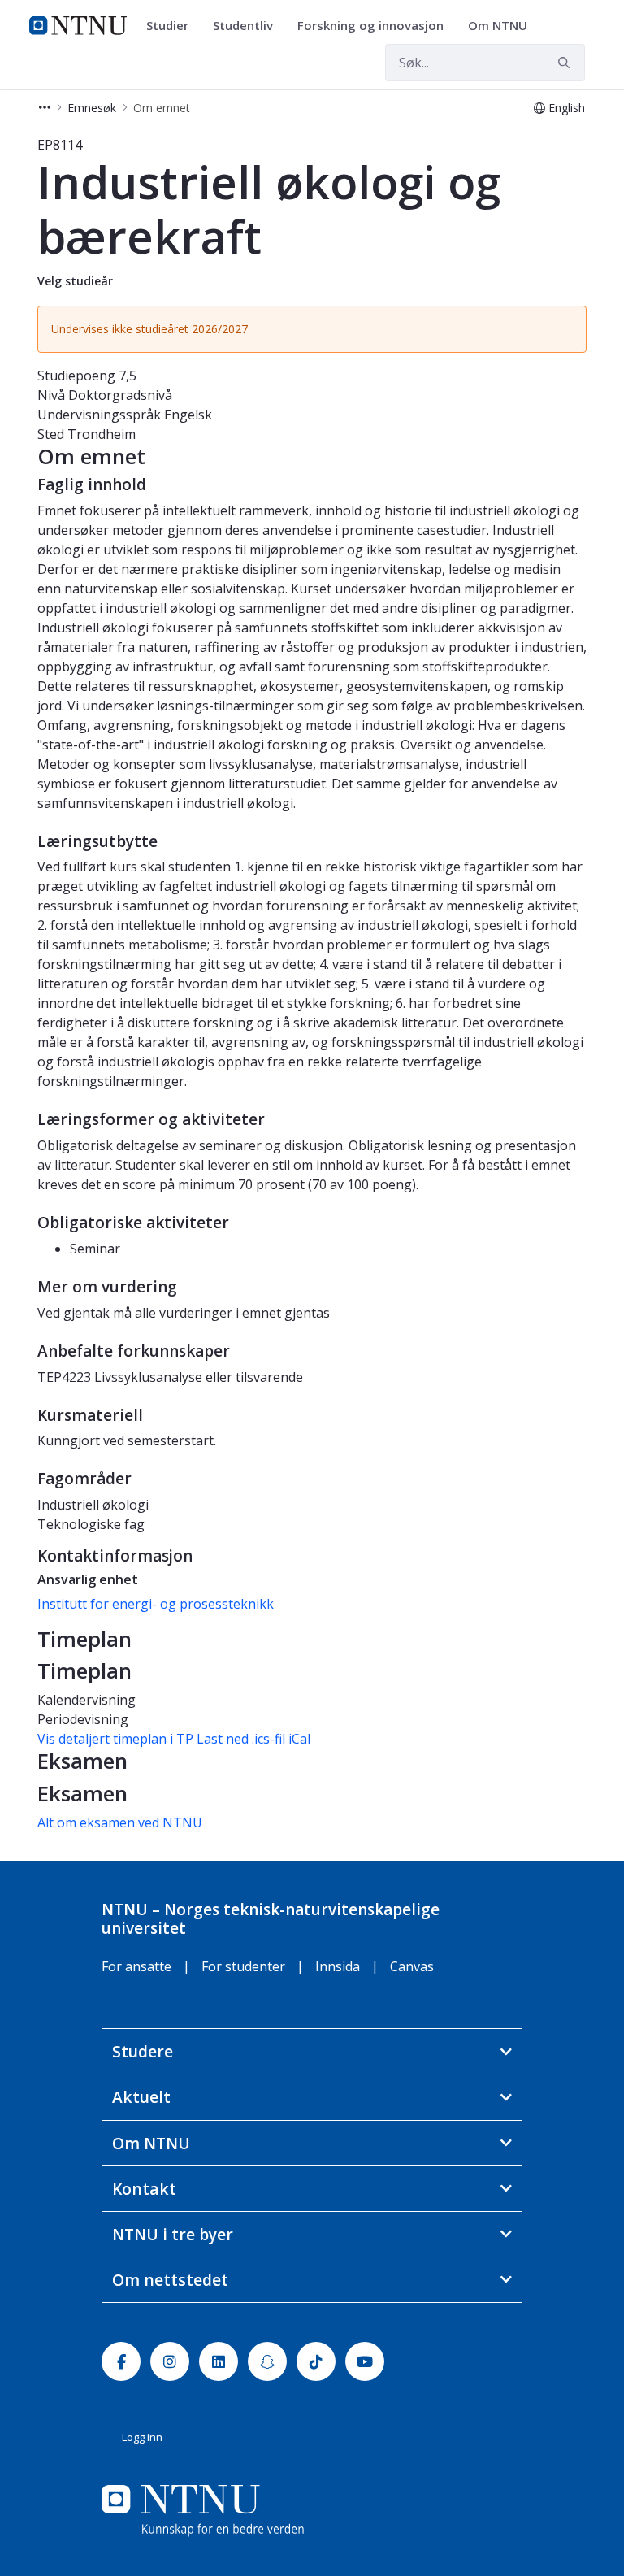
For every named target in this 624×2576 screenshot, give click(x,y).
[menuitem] (173, 26)
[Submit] (566, 63)
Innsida (338, 1966)
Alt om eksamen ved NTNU (120, 1822)
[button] (45, 108)
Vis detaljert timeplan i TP (115, 1739)
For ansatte (136, 1966)
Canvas (412, 1966)
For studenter (243, 1966)
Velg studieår (75, 281)
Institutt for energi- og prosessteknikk (156, 1604)
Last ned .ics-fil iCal (253, 1739)
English (567, 108)
